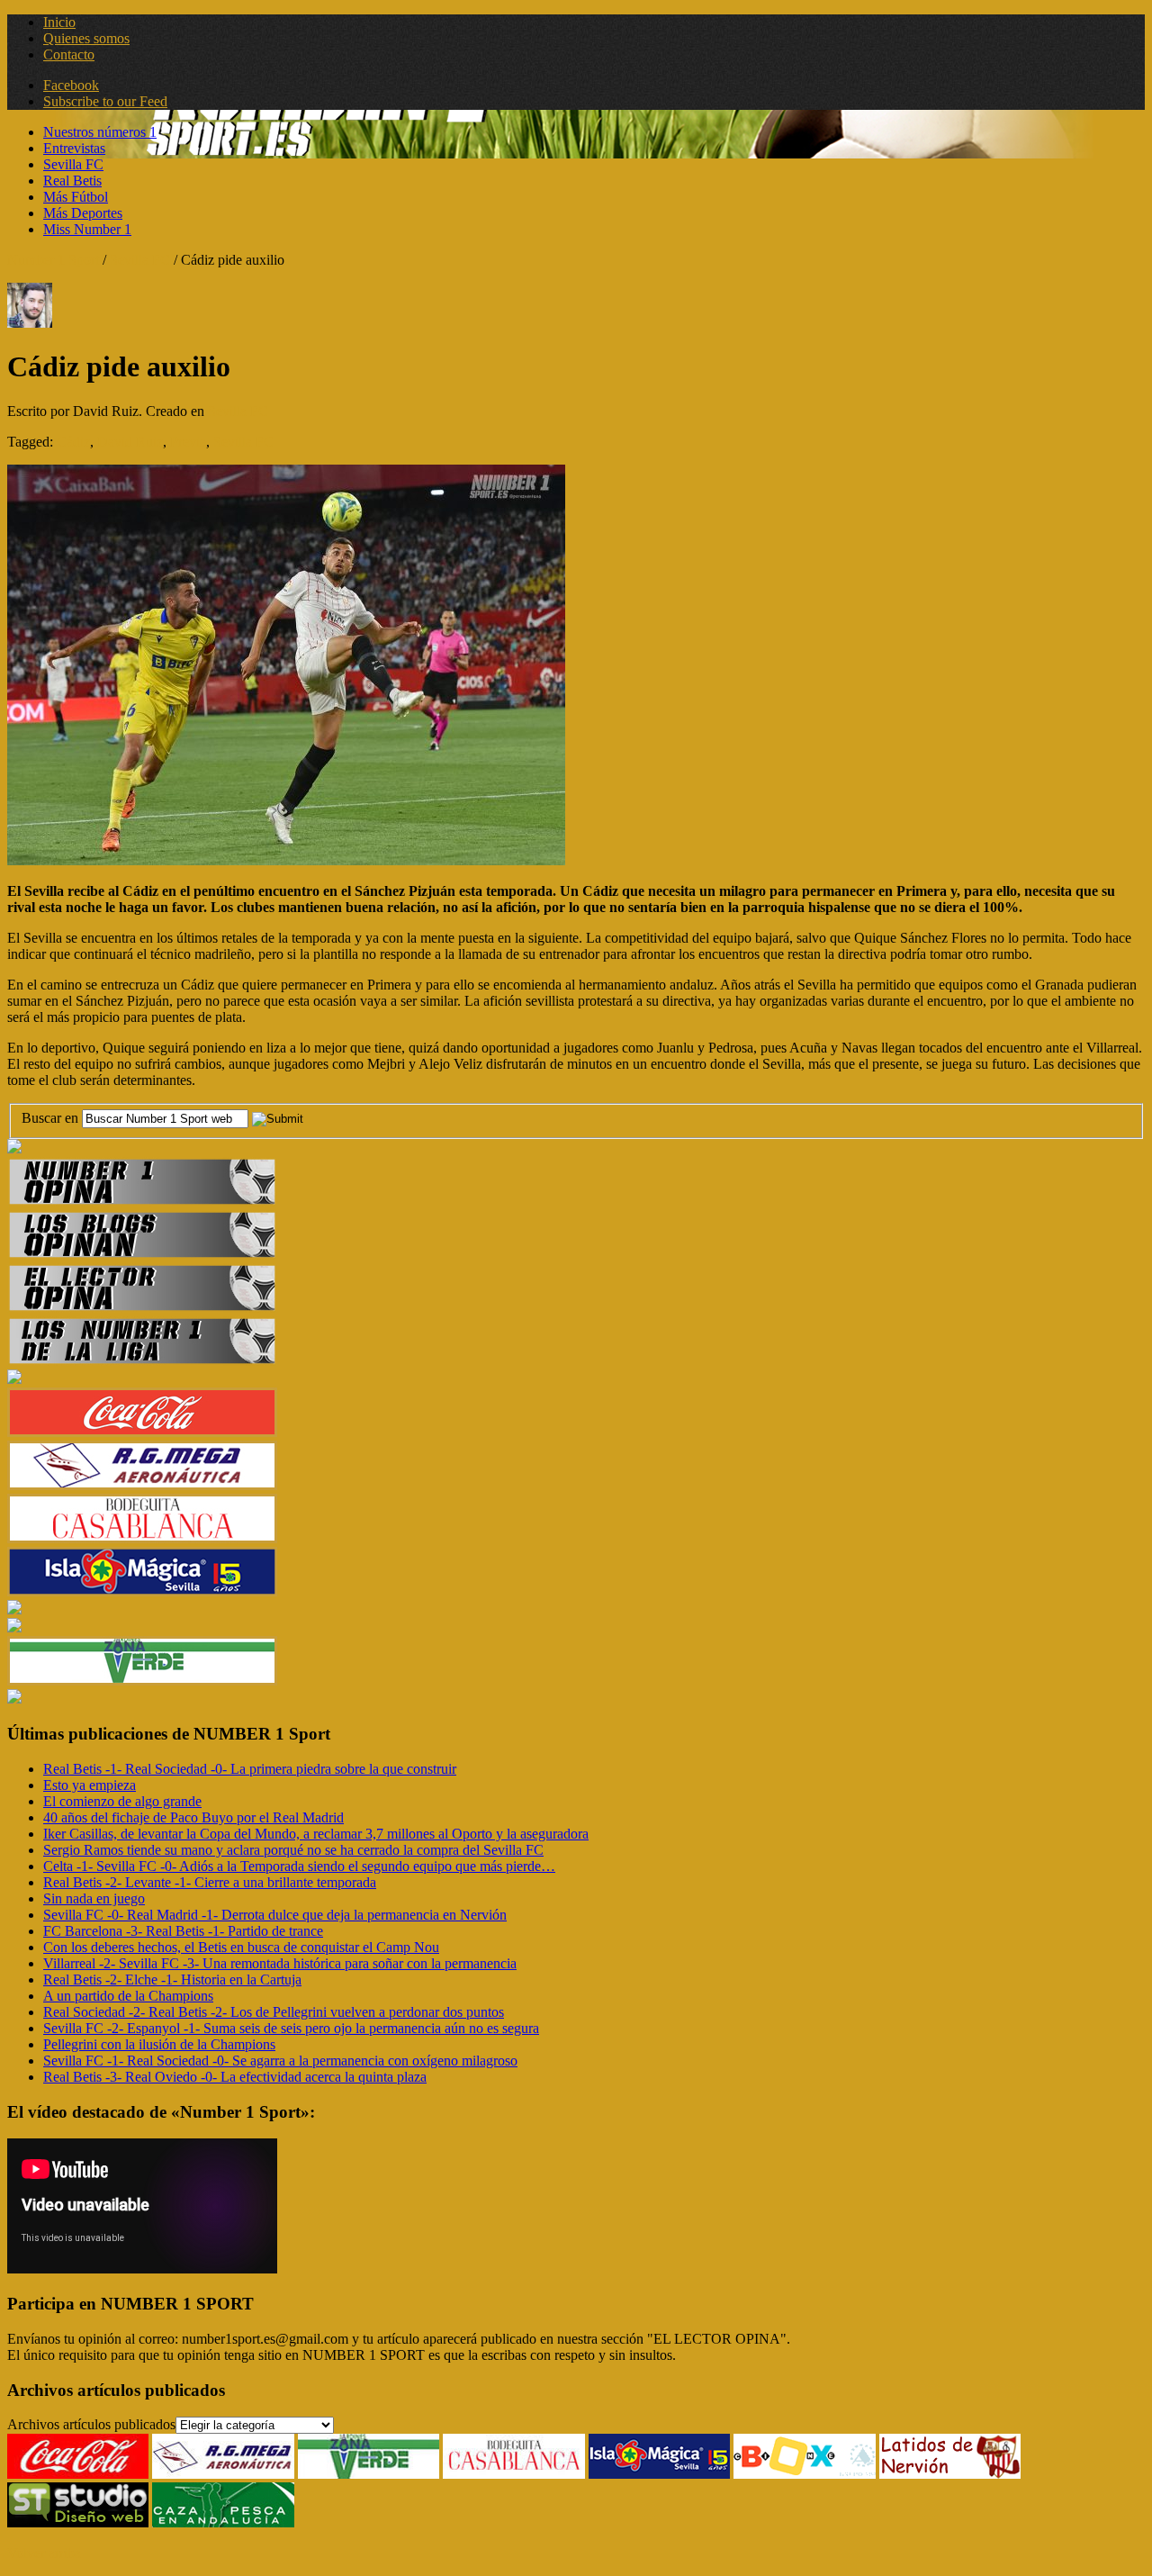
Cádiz (73, 442)
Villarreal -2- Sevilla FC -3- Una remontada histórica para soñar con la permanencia (280, 1963)
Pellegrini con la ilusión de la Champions (159, 2044)
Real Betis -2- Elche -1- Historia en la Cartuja (172, 1979)
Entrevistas (74, 148)
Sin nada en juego (94, 1898)
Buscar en (52, 1118)
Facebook (71, 85)
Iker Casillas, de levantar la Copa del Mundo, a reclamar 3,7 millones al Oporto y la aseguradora (316, 1834)
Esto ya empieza (90, 1785)
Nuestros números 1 (100, 132)
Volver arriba (44, 2553)
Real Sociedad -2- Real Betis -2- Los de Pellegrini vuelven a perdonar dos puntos (274, 2012)
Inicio (59, 22)
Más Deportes (83, 213)
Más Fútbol (76, 197)
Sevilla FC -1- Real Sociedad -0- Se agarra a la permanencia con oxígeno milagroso (280, 2061)
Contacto (69, 54)
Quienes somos (86, 38)
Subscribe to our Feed (105, 101)
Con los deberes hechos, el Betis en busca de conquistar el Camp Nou (241, 1947)
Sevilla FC (73, 164)
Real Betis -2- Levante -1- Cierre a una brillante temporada (210, 1882)
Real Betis (72, 181)
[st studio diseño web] (78, 2522)
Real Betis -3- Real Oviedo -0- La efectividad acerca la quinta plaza (235, 2077)
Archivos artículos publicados (91, 2424)
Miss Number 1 (87, 229)
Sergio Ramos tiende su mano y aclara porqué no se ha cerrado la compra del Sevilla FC (293, 1850)
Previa (188, 442)
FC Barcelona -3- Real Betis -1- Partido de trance (183, 1931)
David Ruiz (130, 442)
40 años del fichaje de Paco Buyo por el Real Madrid (193, 1817)
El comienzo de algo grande (122, 1801)
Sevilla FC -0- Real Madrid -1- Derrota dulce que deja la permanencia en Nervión (275, 1915)
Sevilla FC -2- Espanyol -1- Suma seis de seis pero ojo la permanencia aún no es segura (291, 2028)
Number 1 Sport (53, 260)
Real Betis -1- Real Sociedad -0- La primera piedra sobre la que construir (250, 1769)
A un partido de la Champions (128, 1996)
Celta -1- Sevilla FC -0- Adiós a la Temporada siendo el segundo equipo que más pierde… (299, 1866)
